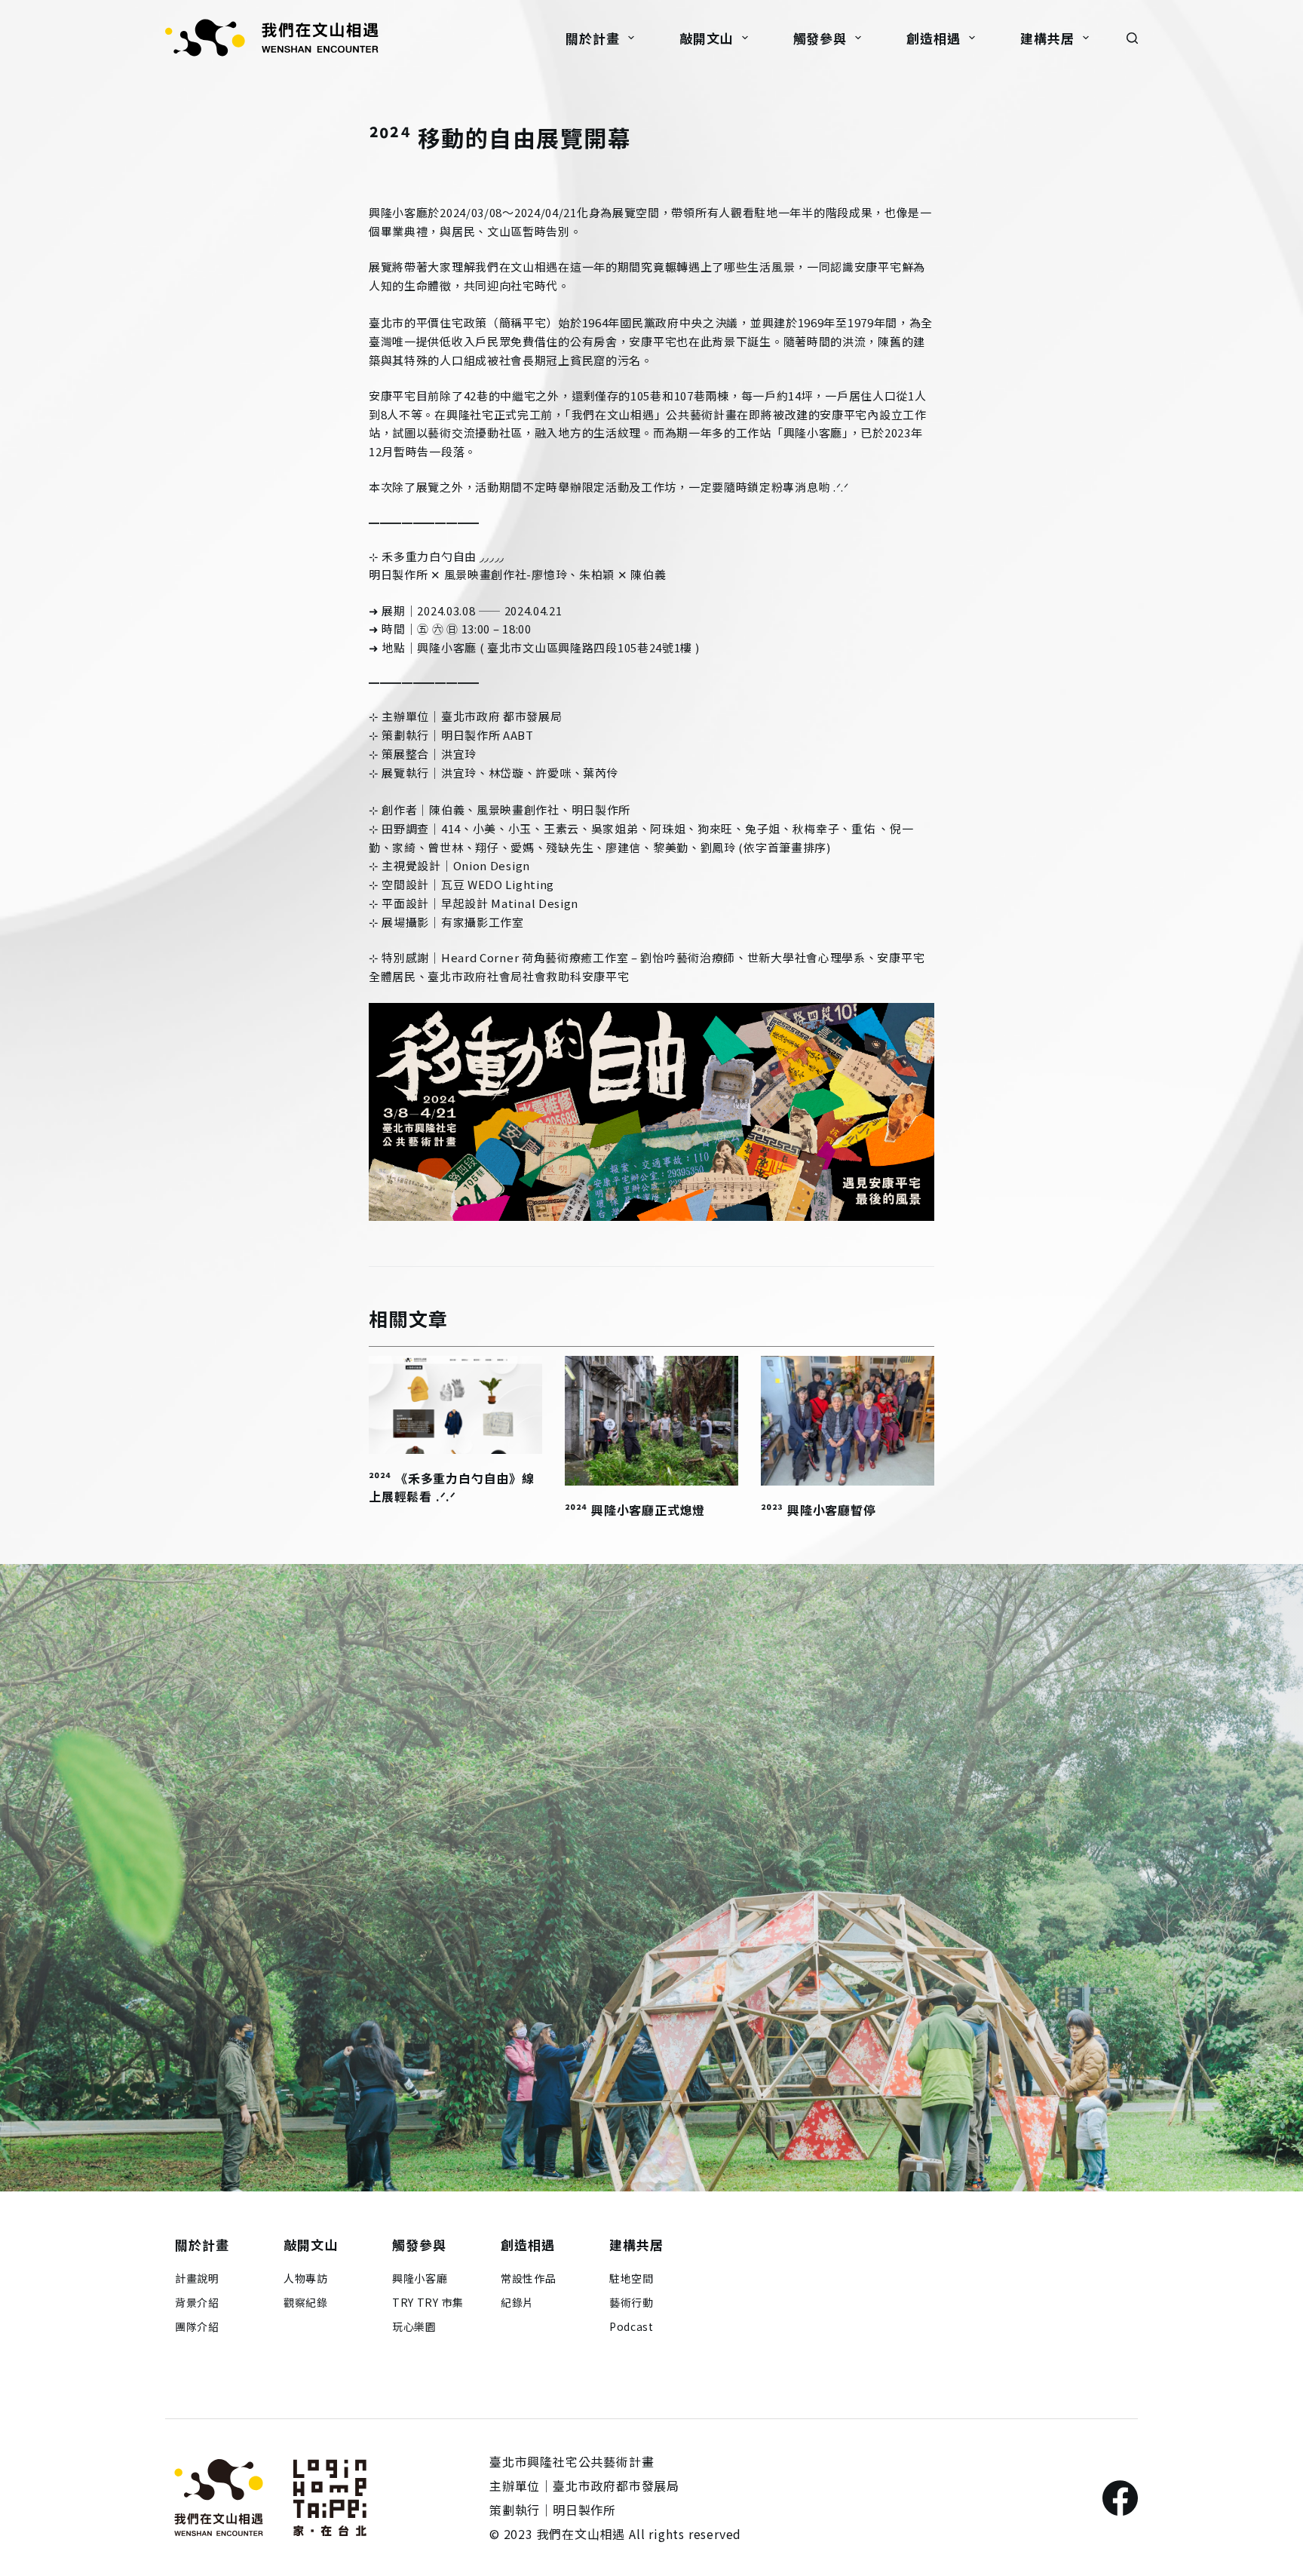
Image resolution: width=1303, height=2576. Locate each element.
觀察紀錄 (306, 2302)
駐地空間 (632, 2278)
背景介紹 (197, 2302)
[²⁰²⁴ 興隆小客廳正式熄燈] (651, 1421)
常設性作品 (529, 2278)
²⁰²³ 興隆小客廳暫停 (819, 1510)
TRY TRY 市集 (428, 2302)
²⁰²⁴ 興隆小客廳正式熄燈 (635, 1510)
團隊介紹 (197, 2326)
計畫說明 (197, 2278)
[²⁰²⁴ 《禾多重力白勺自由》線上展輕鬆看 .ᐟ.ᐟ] (455, 1405)
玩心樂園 (414, 2326)
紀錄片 (517, 2302)
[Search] (1132, 38)
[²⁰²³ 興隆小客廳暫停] (848, 1421)
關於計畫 (592, 38)
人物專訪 (306, 2278)
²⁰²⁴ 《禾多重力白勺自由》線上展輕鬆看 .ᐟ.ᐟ (452, 1487)
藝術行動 (632, 2302)
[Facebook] (1120, 2498)
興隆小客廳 (420, 2278)
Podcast (632, 2326)
